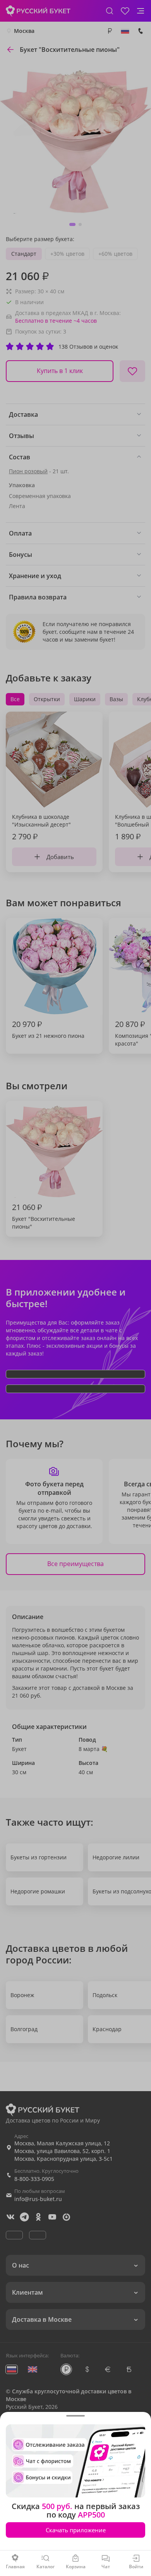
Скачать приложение (76, 2530)
